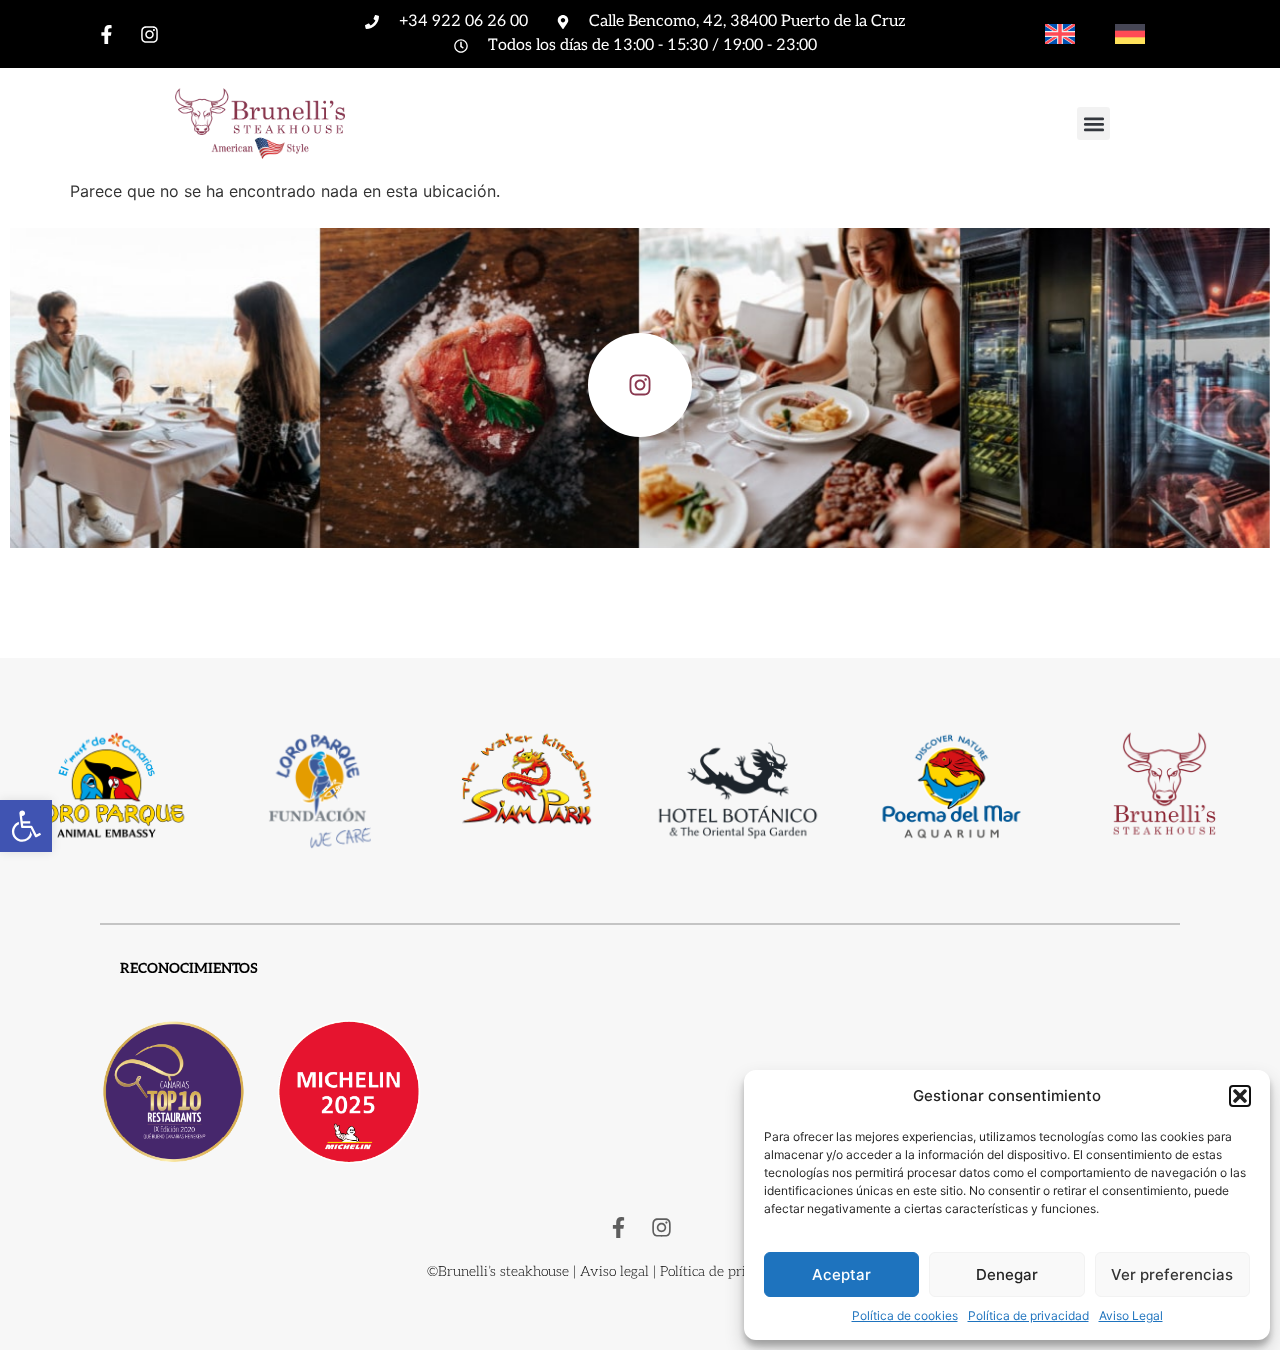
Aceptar (841, 1274)
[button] (1240, 1096)
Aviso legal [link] (614, 1271)
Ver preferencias (1172, 1274)
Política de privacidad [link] (1028, 1315)
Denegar (1007, 1274)
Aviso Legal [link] (1131, 1315)
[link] (26, 826)
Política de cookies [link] (905, 1315)
